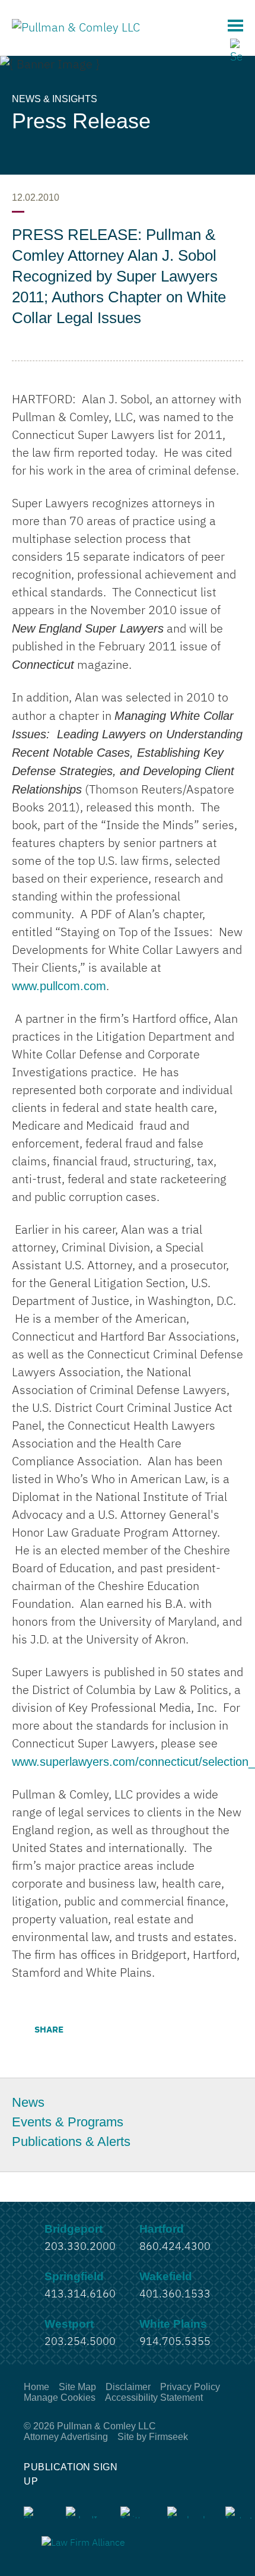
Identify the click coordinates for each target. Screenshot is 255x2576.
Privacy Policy (190, 2387)
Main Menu (235, 26)
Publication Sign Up (71, 2474)
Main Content (84, 15)
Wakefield (166, 2276)
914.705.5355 (175, 2342)
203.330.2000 (80, 2247)
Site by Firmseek (153, 2437)
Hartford (162, 2229)
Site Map (77, 2387)
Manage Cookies (60, 2398)
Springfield (74, 2276)
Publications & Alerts (71, 2142)
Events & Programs (68, 2122)
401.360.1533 (175, 2294)
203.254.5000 (80, 2342)
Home (36, 2387)
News (28, 2103)
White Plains (173, 2324)
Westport (69, 2324)
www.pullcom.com (59, 986)
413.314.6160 (80, 2294)
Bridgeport (74, 2229)
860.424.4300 (175, 2247)
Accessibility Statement (154, 2398)
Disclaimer (128, 2387)
